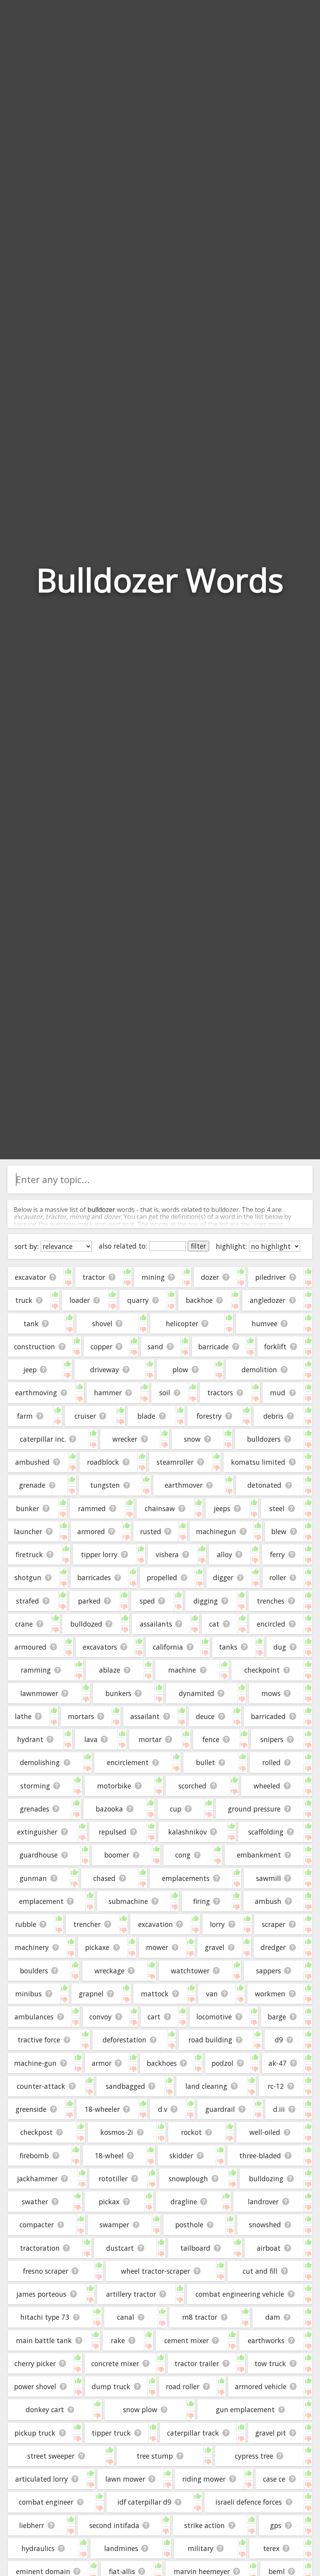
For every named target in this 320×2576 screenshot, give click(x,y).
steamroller (175, 1462)
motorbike (114, 1786)
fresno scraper (46, 2271)
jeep (30, 1370)
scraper (274, 1924)
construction (35, 1347)
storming (35, 1786)
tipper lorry (99, 1554)
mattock (155, 1994)
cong (183, 1855)
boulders (34, 1971)
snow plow (140, 2409)
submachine (128, 1901)
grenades (35, 1809)
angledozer (268, 1300)
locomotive (214, 2017)
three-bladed (260, 2156)
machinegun (216, 1531)
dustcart (120, 2248)
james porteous (41, 2294)
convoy (100, 2017)
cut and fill (260, 2271)
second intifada (114, 2525)
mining (153, 1277)
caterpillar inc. (43, 1439)
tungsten (105, 1485)
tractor (94, 1277)
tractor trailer (197, 2363)
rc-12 (276, 2086)
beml (277, 2571)
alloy (225, 1554)
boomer (117, 1855)
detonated (264, 1485)
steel (277, 1508)
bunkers (118, 1693)
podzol (222, 2063)
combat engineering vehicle (240, 2294)
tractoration (40, 2248)
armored (91, 1531)
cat (214, 1624)
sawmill (268, 1878)
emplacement (41, 1901)
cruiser (85, 1416)
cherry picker (35, 2363)
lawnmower (39, 1693)
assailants (156, 1624)
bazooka (109, 1809)
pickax (109, 2202)
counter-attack (41, 2086)
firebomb (34, 2156)
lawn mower (125, 2479)
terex (271, 2548)
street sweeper (51, 2456)
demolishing (40, 1762)
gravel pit (271, 2433)
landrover (263, 2202)
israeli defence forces (249, 2502)
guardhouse (39, 1855)
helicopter (182, 1323)
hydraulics (38, 2548)
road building (210, 2040)
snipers (272, 1739)
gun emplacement (245, 2409)
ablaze (110, 1670)
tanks (228, 1647)
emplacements (186, 1878)
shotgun (28, 1577)
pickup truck (35, 2433)
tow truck (270, 2363)
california (168, 1647)
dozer (210, 1277)
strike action (204, 2525)
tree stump (155, 2456)
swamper (114, 2225)
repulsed (113, 1832)
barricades (94, 1577)
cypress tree (254, 2456)
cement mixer (187, 2340)
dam (273, 2317)
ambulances (34, 2017)
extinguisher (37, 1832)
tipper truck (111, 2433)
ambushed (32, 1462)
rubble (26, 1924)
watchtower (190, 1971)
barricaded (268, 1716)
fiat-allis (122, 2571)
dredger (273, 1947)
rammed (92, 1508)
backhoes (162, 2063)
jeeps (222, 1508)
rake (118, 2340)
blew (279, 1531)
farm (25, 1416)
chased (104, 1878)
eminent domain (43, 2571)
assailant (145, 1716)
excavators (100, 1647)
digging (206, 1601)
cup (176, 1809)
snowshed (265, 2225)
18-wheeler (102, 2109)
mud (278, 1393)
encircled (271, 1624)
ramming (36, 1670)
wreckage (109, 1971)
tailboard (195, 2248)
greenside (31, 2109)
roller (278, 1577)
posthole (189, 2225)
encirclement (128, 1762)
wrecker (125, 1439)
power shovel (35, 2386)
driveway (105, 1370)
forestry (209, 1416)
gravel (215, 1947)
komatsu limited (258, 1462)
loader (80, 1300)
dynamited (196, 1693)
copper (101, 1347)
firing (202, 1901)
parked (89, 1601)
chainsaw (160, 1508)
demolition (259, 1370)
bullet (205, 1762)
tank (31, 1323)
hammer (108, 1393)
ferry (277, 1554)
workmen (270, 1994)
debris (273, 1416)
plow (180, 1370)
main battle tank (44, 2340)
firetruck (29, 1554)
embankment (259, 1855)
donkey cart (45, 2409)
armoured (30, 1647)
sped (147, 1601)
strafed (28, 1601)
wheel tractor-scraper (156, 2271)
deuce (205, 1716)
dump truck (111, 2386)
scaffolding (266, 1832)
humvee (265, 1323)
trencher (87, 1924)
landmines (121, 2548)
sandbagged (125, 2086)
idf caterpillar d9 (144, 2502)
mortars (81, 1716)
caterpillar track (193, 2433)
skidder (181, 2156)
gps (276, 2525)
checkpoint (262, 1670)
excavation (156, 1924)
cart (154, 2017)
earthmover (184, 1485)
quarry (138, 1300)
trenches (271, 1601)
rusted (151, 1531)
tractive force (39, 2040)
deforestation (124, 2040)
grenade (32, 1485)
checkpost (36, 2132)
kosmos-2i (117, 2132)
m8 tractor (200, 2317)
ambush (268, 1901)
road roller (183, 2386)
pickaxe (97, 1947)
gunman (33, 1878)
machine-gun (35, 2063)
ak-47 (277, 2063)
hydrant (30, 1739)
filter (198, 1246)
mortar (150, 1739)
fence (211, 1739)
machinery (32, 1947)
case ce (274, 2479)
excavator (30, 1277)
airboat (269, 2248)
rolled (271, 1762)
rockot (191, 2132)
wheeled (267, 1786)
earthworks (266, 2340)
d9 (279, 2040)
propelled (162, 1577)
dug (280, 1647)
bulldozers (264, 1439)
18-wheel (109, 2156)
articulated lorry (42, 2479)
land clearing (206, 2086)
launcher (28, 1531)
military (201, 2548)
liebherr (32, 2525)
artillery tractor (131, 2294)
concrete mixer (115, 2363)
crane (24, 1624)
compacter (37, 2225)
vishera (167, 1554)
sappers (268, 1971)
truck (24, 1300)
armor (102, 2063)
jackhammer (37, 2179)
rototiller (113, 2179)
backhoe (199, 1300)
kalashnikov (188, 1832)
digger (223, 1577)
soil (165, 1393)
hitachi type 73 (45, 2317)
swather (35, 2202)
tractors (220, 1393)
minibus (28, 1994)
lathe (23, 1716)
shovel (102, 1323)
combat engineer (46, 2502)
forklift (275, 1347)
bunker (28, 1508)
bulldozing (266, 2179)
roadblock (103, 1462)
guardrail (220, 2109)
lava (91, 1739)
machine (182, 1670)
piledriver (270, 1277)
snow (192, 1439)
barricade (213, 1347)
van (212, 1994)
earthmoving (36, 1393)
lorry (217, 1924)
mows (271, 1693)
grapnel (91, 1994)
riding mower (204, 2479)
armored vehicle (261, 2386)
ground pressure (254, 1809)
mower (157, 1947)
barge (277, 2017)
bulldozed (86, 1624)
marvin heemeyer (202, 2571)
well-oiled (265, 2132)
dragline (184, 2202)
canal (126, 2317)
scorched (192, 1786)
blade (146, 1416)
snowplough (188, 2179)
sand (155, 1347)
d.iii (279, 2109)
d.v (163, 2109)
